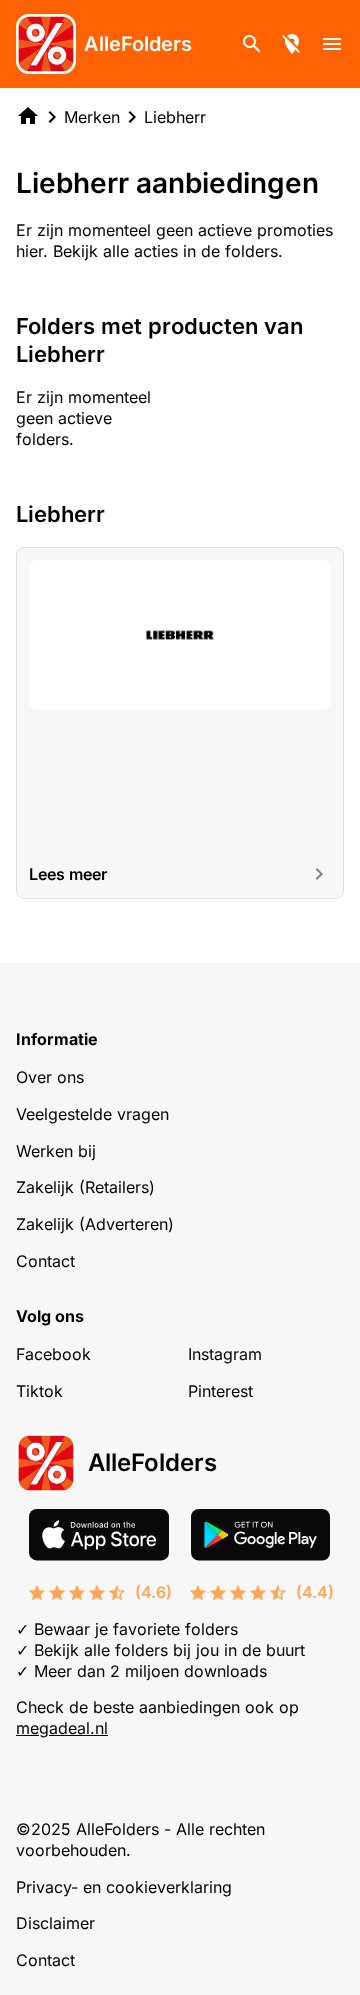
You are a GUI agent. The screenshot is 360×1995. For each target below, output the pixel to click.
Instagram (225, 1354)
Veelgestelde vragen (92, 1114)
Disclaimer (55, 1923)
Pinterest (220, 1391)
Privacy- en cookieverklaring (124, 1887)
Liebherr (175, 117)
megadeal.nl (62, 1728)
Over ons (50, 1077)
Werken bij (56, 1151)
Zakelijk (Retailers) (85, 1187)
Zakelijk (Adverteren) (95, 1224)
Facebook (53, 1354)
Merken (92, 117)
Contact (45, 1261)
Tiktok (39, 1391)
